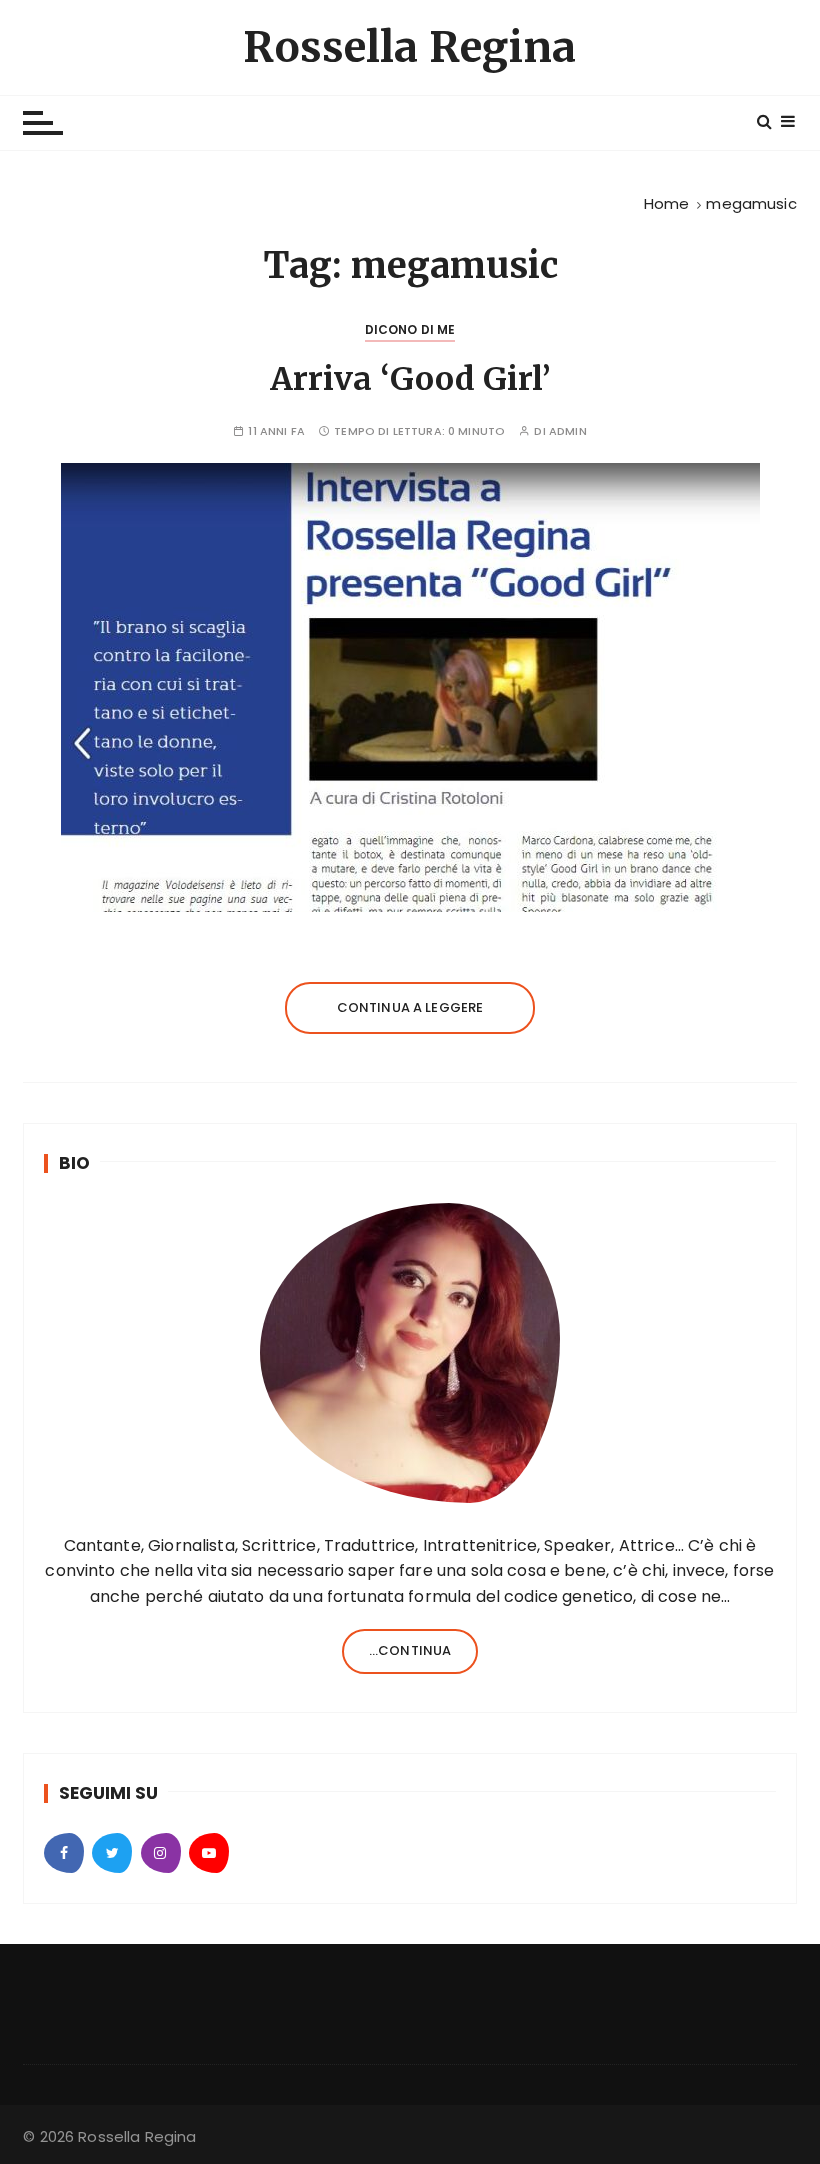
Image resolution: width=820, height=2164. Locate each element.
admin (568, 431)
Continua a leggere (410, 1007)
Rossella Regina (409, 47)
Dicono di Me (410, 329)
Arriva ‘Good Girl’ (410, 379)
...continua (410, 1650)
